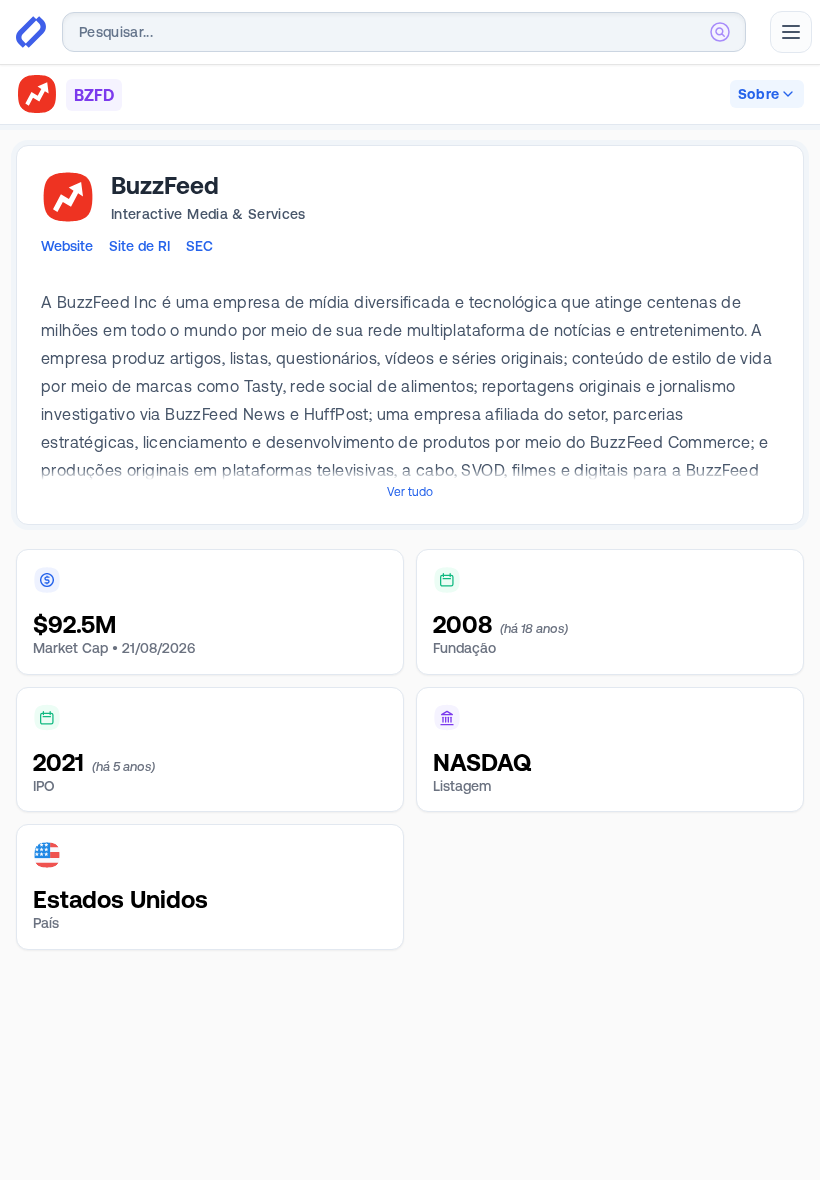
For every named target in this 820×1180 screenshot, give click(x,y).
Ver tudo (410, 492)
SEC (199, 246)
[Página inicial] (31, 32)
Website (67, 246)
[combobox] (404, 32)
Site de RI (139, 246)
